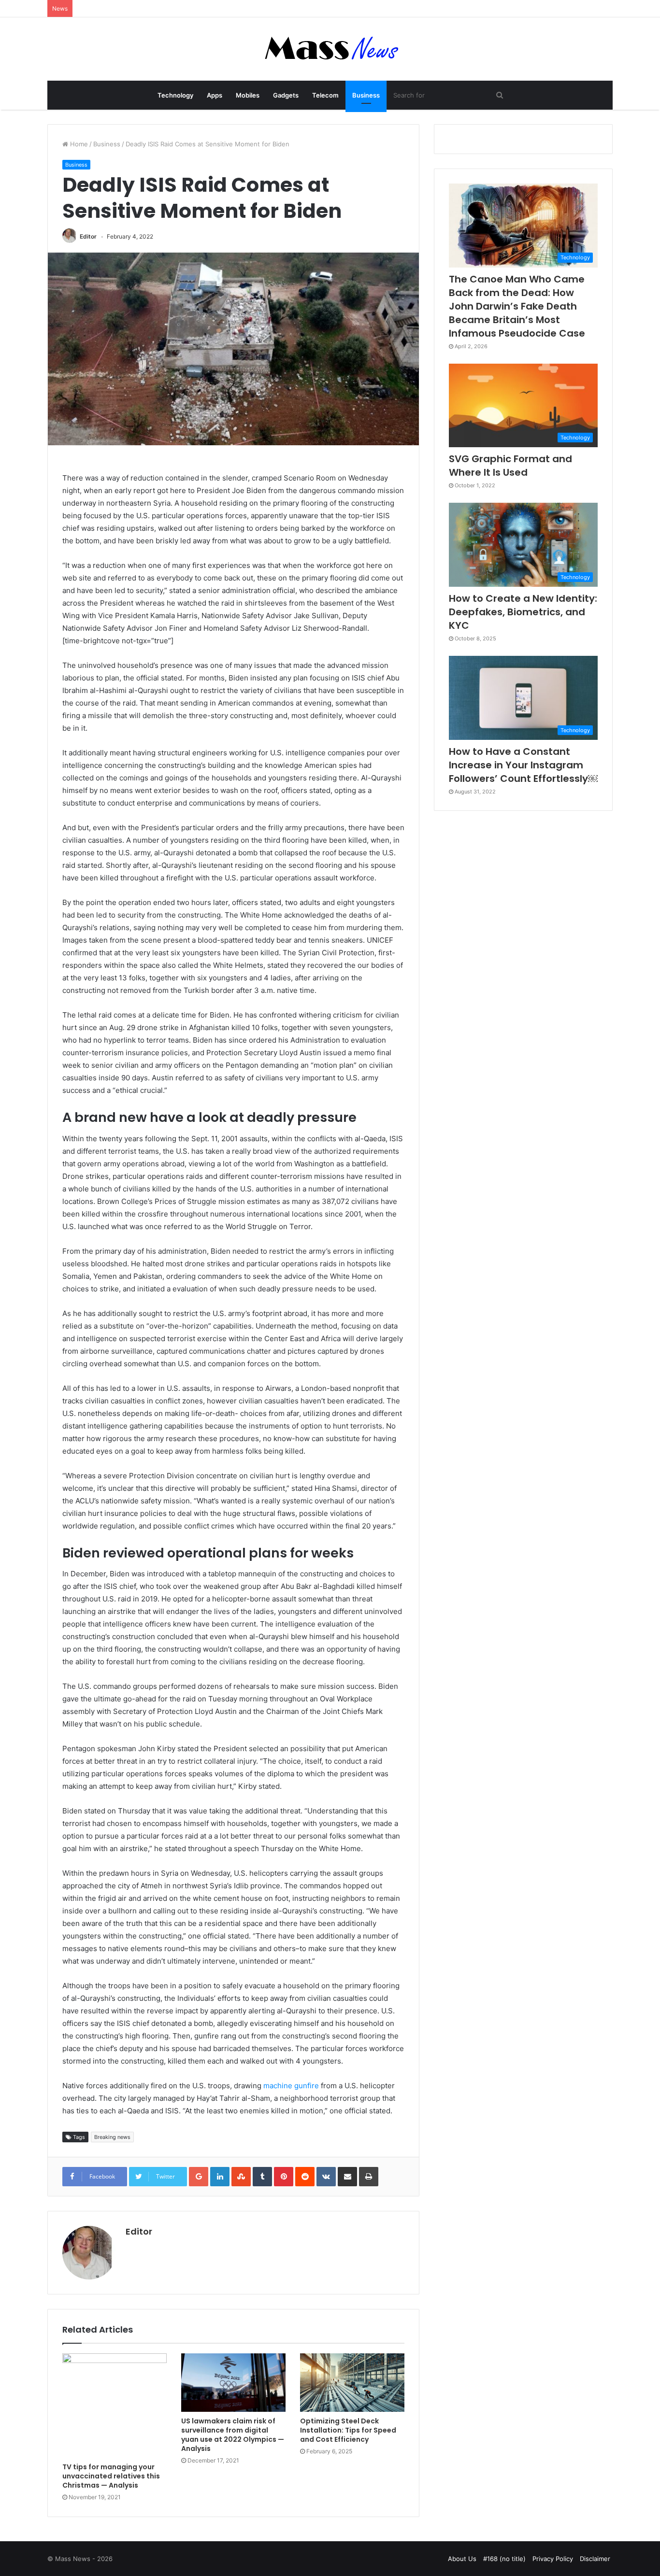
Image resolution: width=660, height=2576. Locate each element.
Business (366, 95)
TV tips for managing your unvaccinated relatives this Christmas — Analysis (111, 2476)
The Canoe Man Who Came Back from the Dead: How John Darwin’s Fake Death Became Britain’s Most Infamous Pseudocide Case (517, 306)
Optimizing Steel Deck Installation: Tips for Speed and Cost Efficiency (348, 2430)
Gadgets (286, 95)
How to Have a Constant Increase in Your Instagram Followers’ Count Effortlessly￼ (523, 765)
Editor (88, 236)
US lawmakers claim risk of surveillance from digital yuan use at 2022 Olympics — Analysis (233, 2435)
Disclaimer (595, 2559)
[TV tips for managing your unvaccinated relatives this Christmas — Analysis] (115, 2406)
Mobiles (248, 95)
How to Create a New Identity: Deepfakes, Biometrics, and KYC (523, 612)
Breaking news (112, 2137)
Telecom (325, 95)
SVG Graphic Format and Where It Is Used (510, 466)
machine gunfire (291, 2086)
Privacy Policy (553, 2559)
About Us (462, 2559)
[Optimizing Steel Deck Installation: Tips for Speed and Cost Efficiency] (352, 2383)
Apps (215, 95)
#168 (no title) (504, 2559)
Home (78, 144)
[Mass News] (330, 49)
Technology (175, 95)
